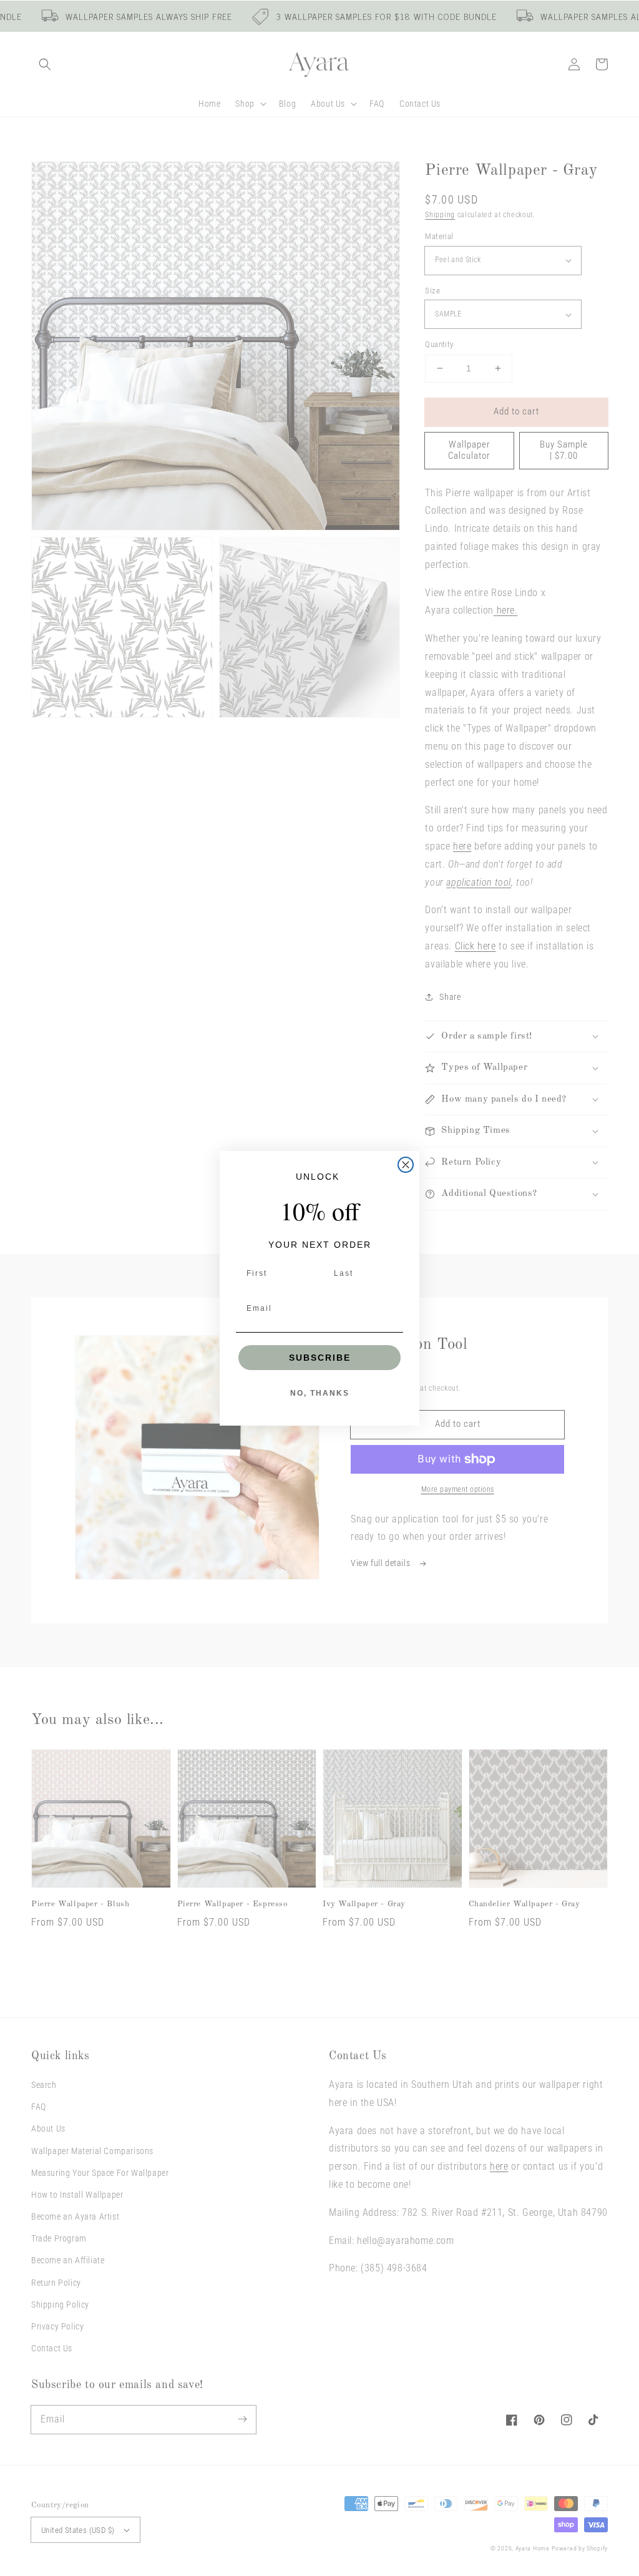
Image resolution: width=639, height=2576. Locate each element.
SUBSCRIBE (320, 1358)
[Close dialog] (406, 1165)
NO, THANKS (320, 1393)
